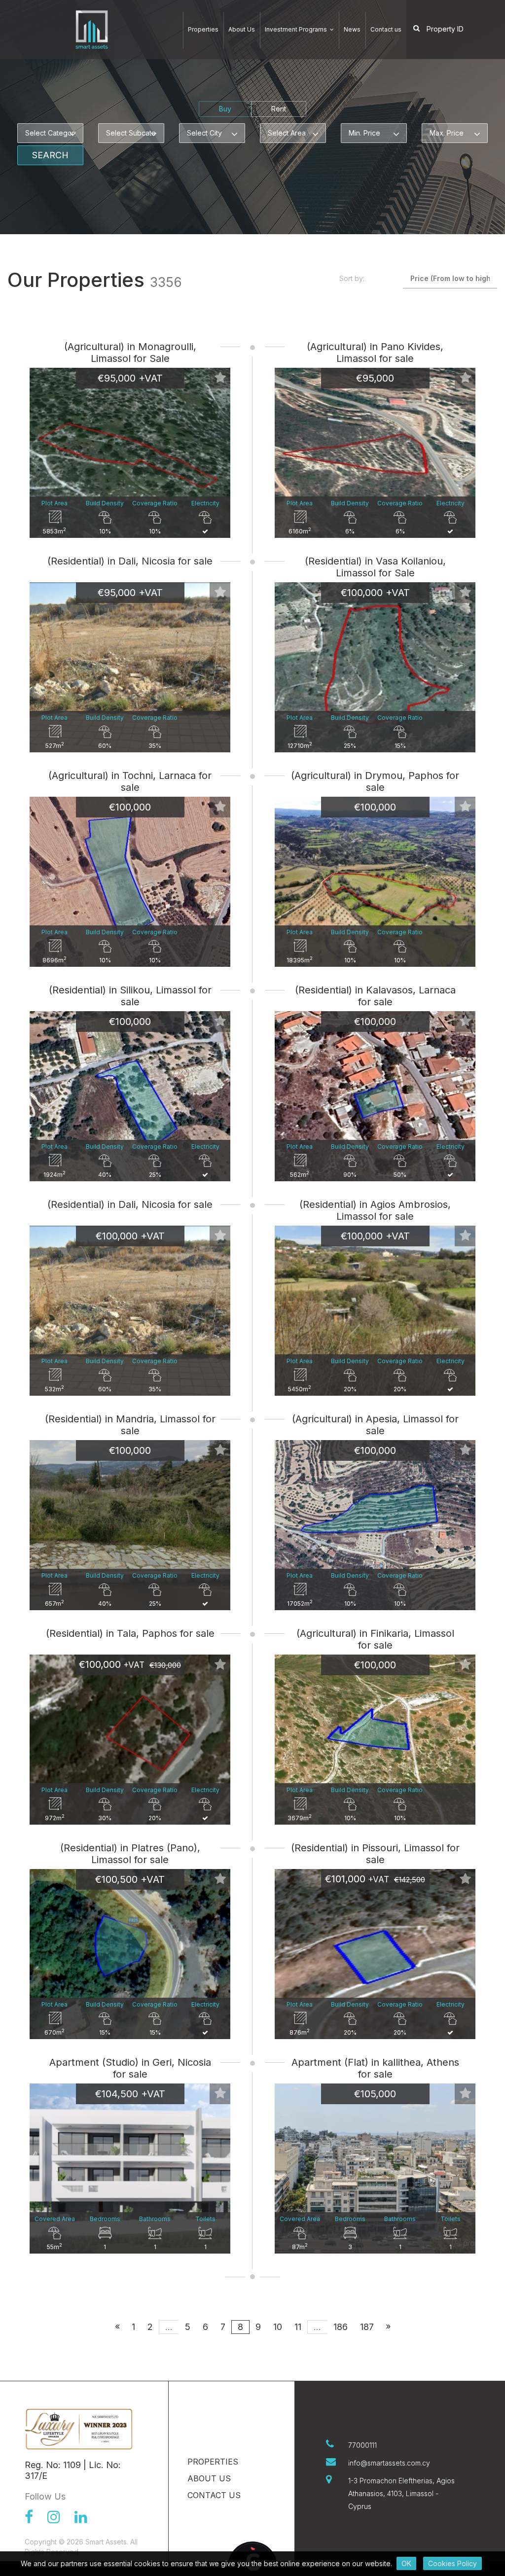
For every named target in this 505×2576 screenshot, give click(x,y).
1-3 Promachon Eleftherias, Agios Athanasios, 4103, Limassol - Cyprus (401, 2493)
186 (341, 2327)
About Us (242, 29)
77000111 (362, 2445)
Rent (279, 109)
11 (298, 2327)
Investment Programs (297, 29)
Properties (203, 29)
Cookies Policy (452, 2563)
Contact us (386, 29)
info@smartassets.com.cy (389, 2463)
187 (367, 2327)
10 (278, 2327)
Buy (225, 109)
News (352, 29)
